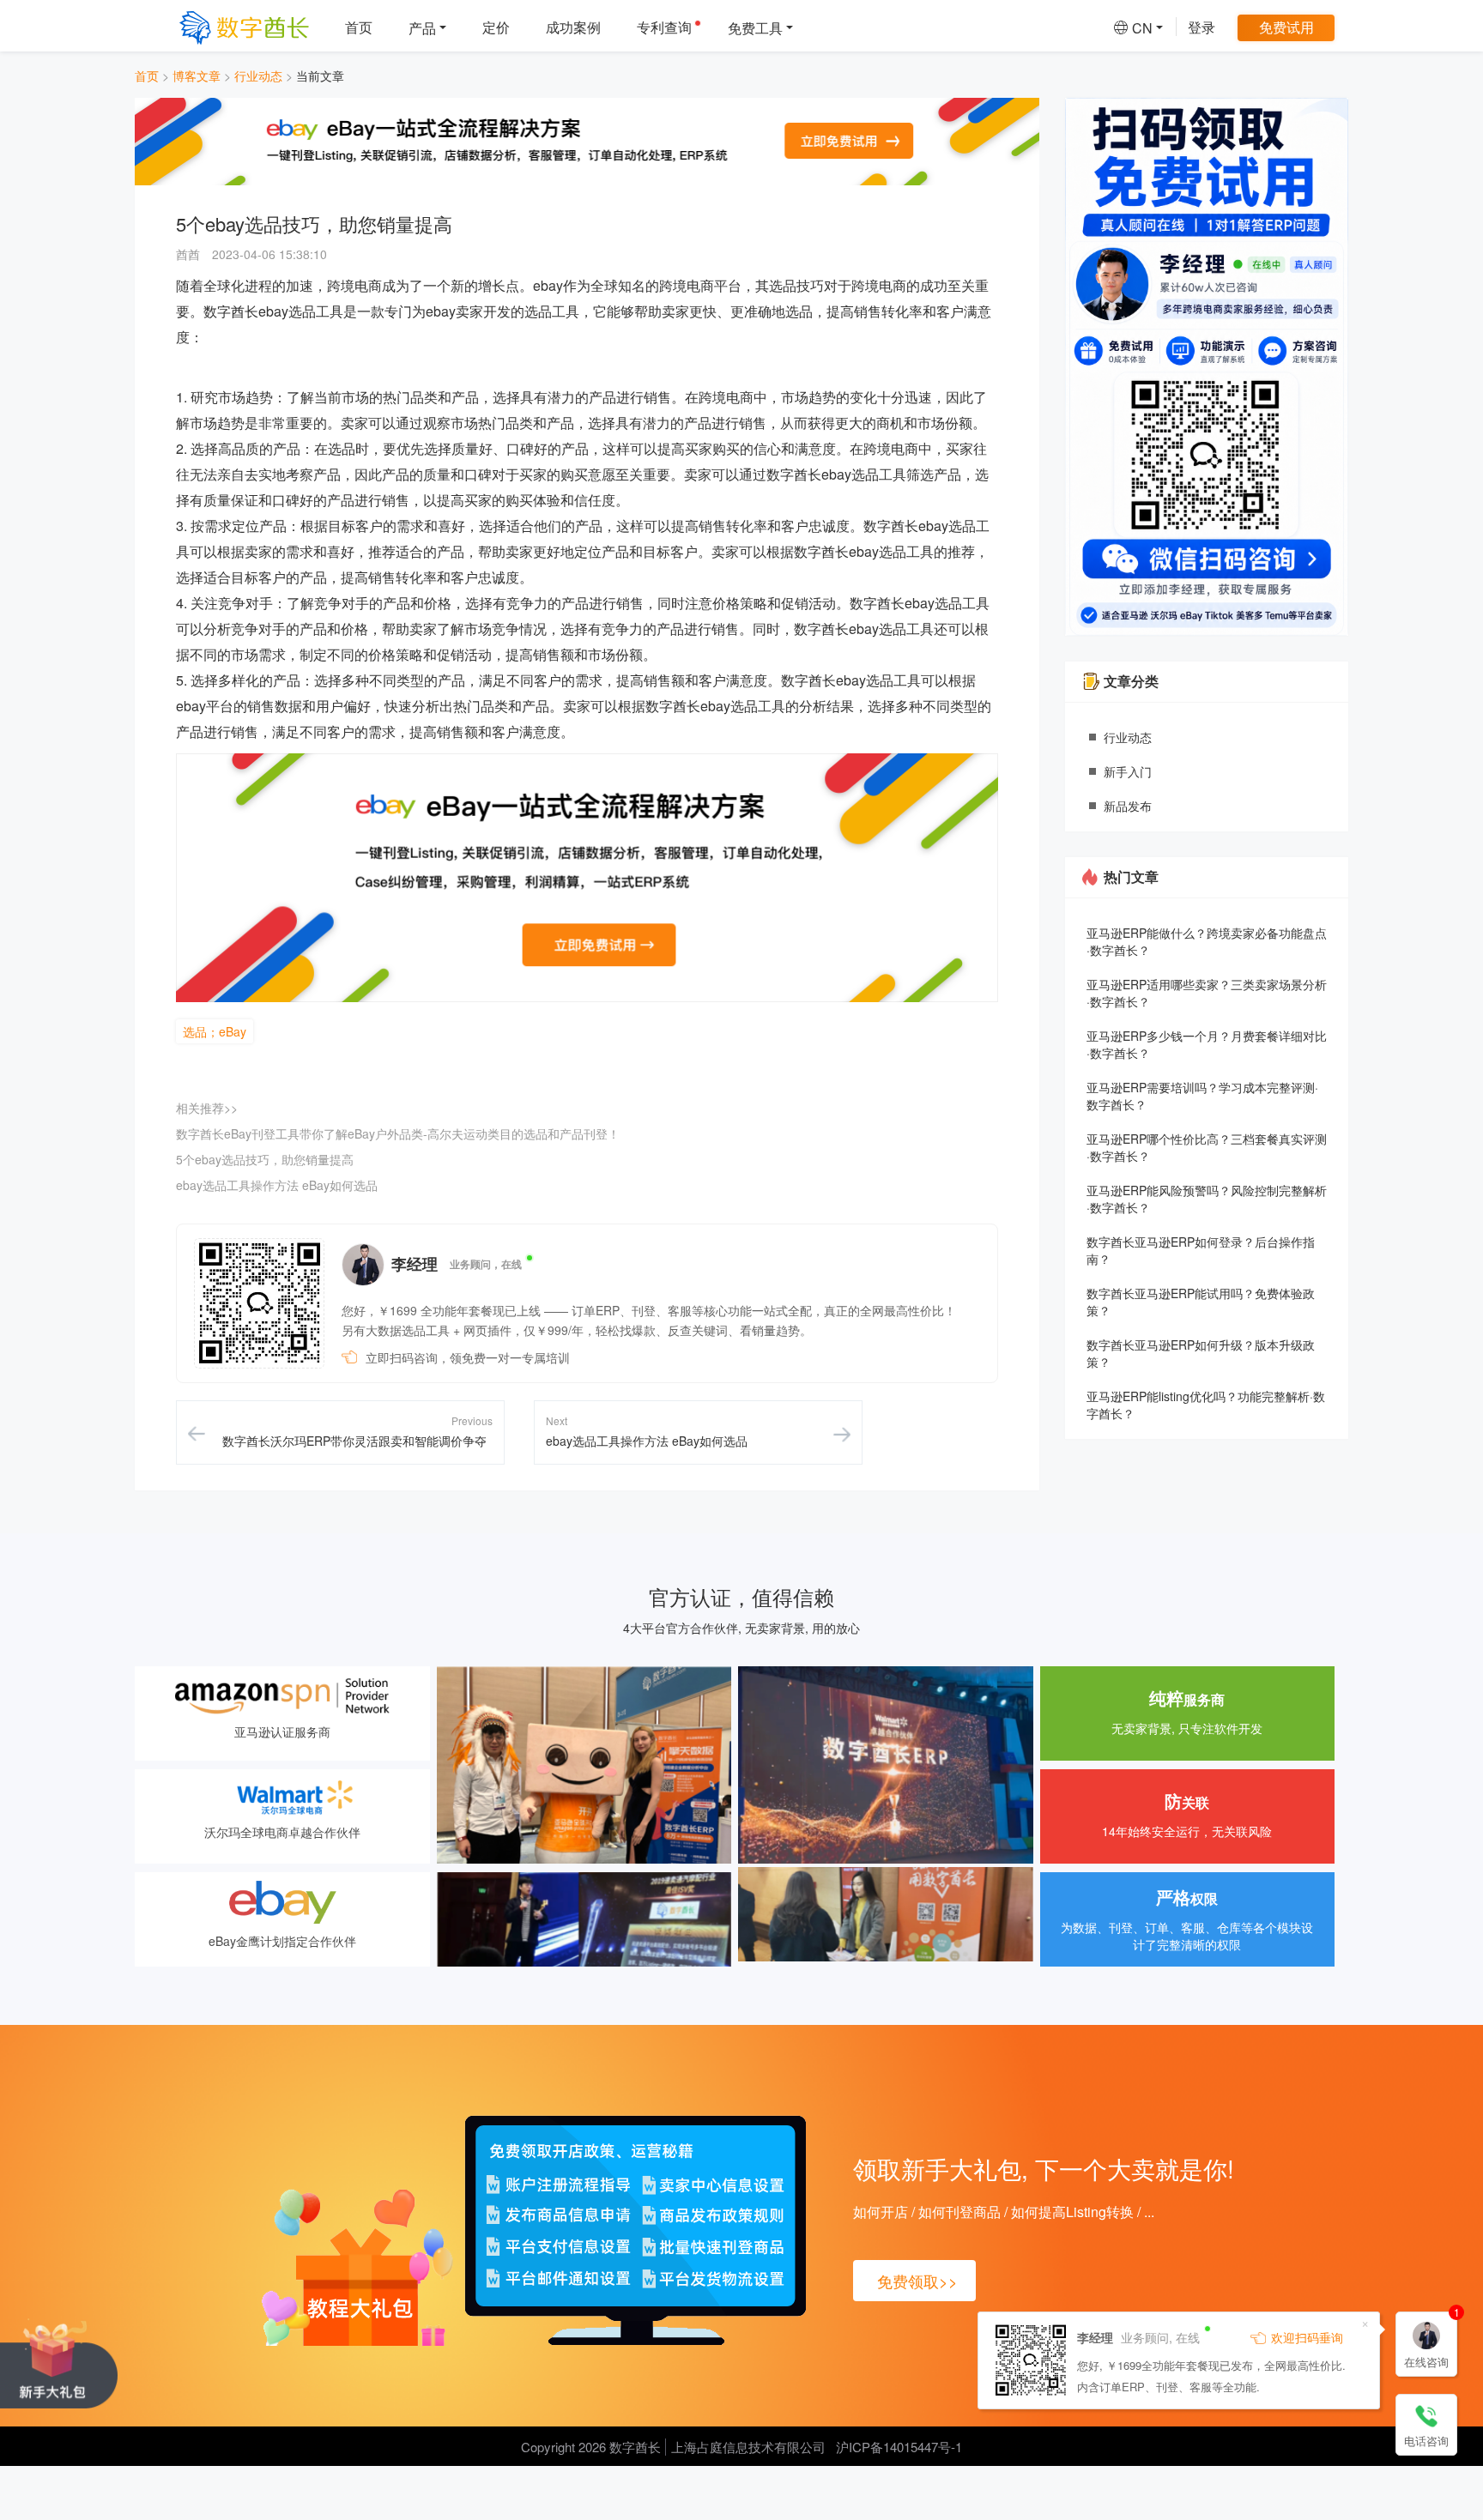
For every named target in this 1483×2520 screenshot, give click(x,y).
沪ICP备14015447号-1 (899, 2447)
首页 (147, 76)
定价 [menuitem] (496, 27)
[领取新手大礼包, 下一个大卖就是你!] (59, 2363)
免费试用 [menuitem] (1286, 27)
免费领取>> (917, 2281)
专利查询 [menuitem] (664, 27)
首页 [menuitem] (359, 27)
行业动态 (258, 76)
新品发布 (1128, 806)
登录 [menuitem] (1202, 27)
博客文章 (197, 76)
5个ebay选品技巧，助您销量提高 (265, 1159)
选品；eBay (215, 1031)
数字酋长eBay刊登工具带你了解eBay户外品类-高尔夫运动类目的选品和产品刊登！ (398, 1133)
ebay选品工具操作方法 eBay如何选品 (277, 1185)
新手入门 (1128, 771)
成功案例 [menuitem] (573, 27)
